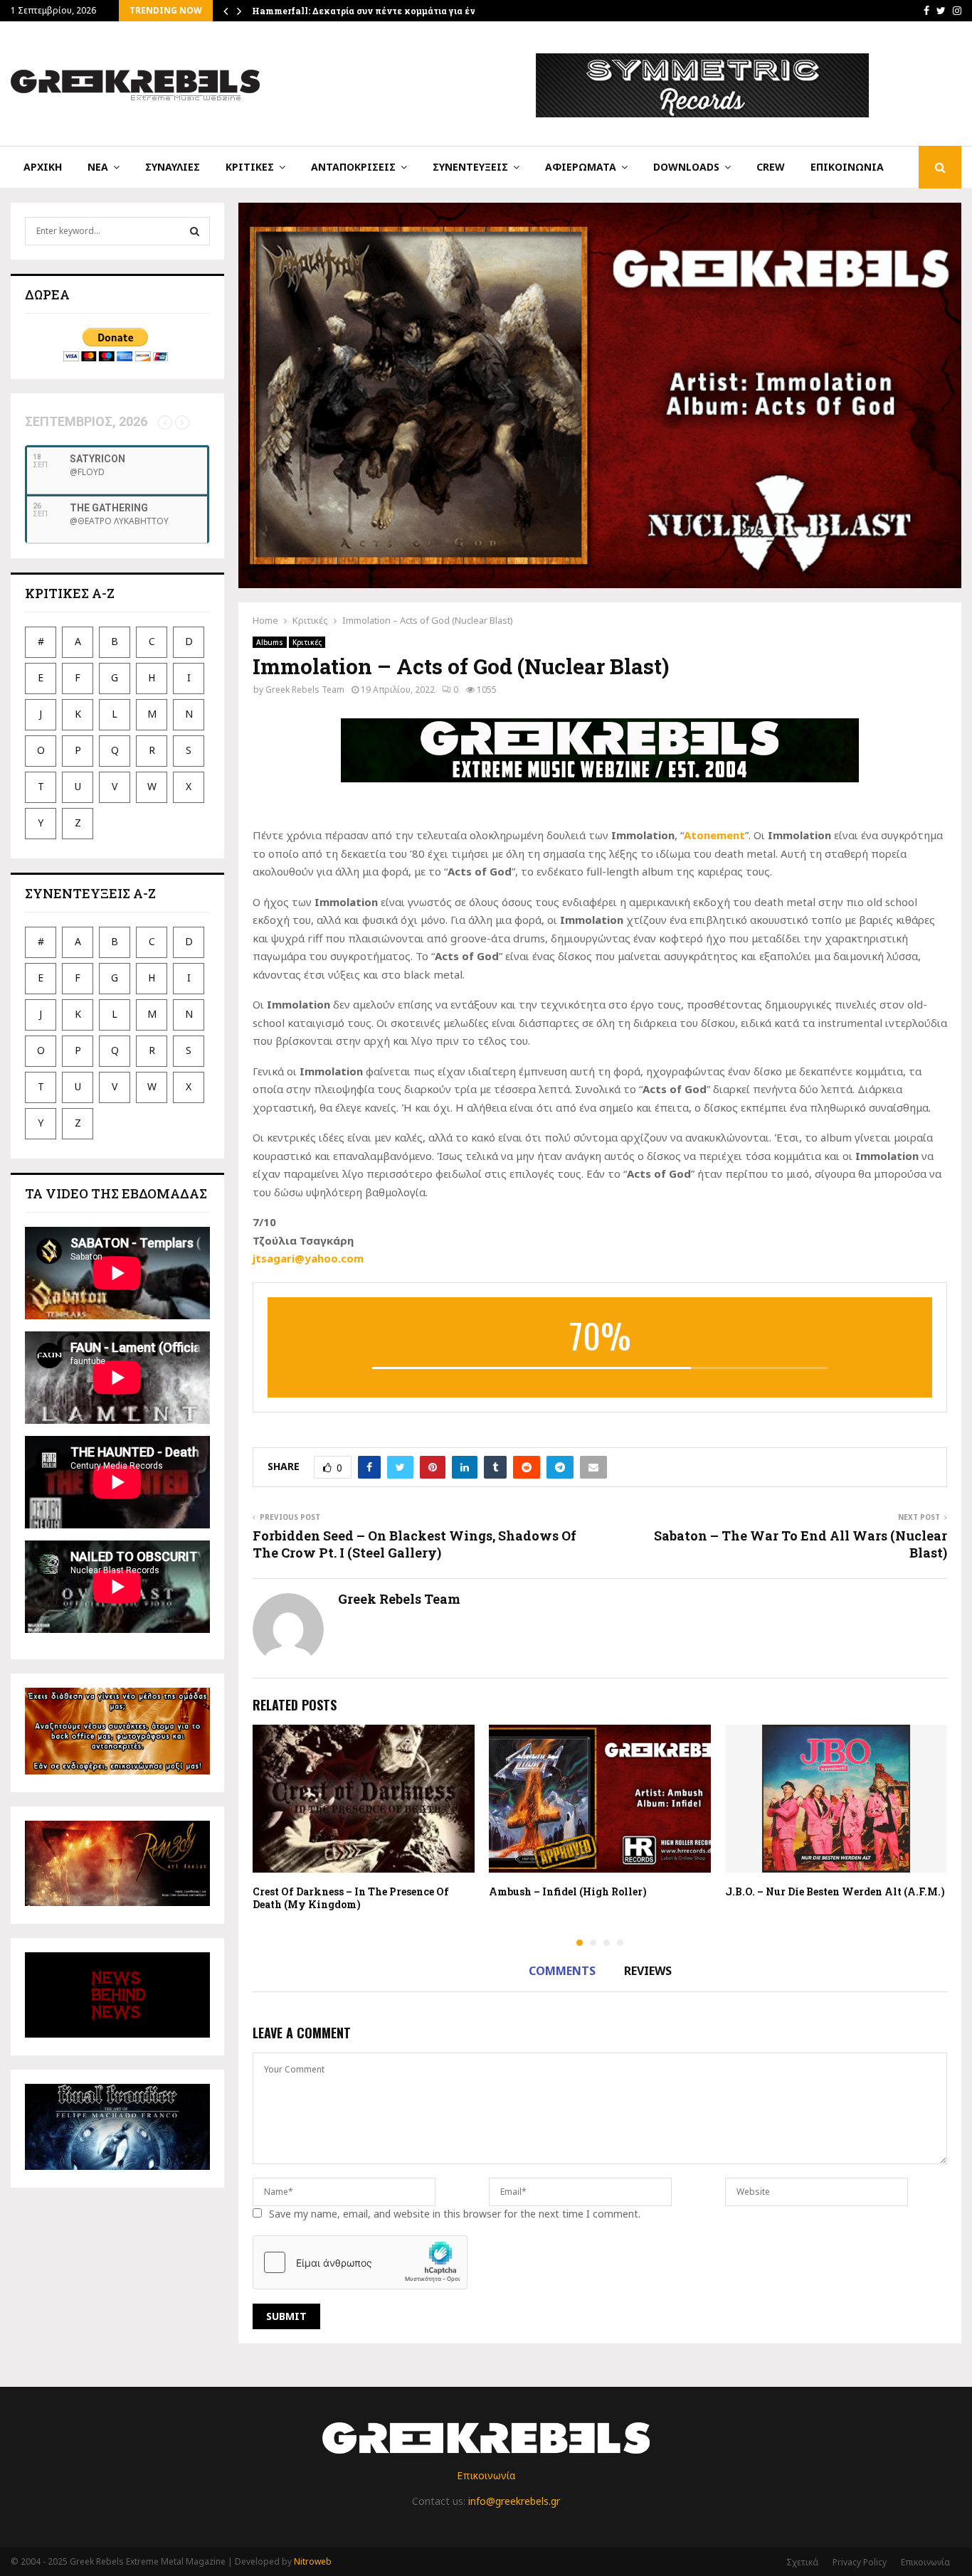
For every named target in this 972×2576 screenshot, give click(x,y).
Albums (270, 642)
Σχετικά (802, 2562)
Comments (562, 1971)
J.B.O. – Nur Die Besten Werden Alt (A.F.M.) (835, 1891)
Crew (771, 167)
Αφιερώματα (581, 167)
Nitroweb (313, 2561)
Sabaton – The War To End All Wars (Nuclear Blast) (801, 1544)
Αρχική (43, 167)
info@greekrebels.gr (514, 2501)
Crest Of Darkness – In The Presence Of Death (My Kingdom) (351, 1898)
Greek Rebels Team (305, 690)
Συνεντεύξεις (470, 167)
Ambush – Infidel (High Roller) (568, 1891)
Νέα (98, 167)
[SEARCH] (195, 231)
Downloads (686, 167)
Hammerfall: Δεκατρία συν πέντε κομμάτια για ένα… (370, 11)
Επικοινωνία (847, 167)
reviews (648, 1971)
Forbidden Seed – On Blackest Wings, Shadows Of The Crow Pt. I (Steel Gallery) (414, 1544)
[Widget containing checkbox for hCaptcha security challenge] (360, 2262)
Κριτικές (250, 167)
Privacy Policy (860, 2562)
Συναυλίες (173, 167)
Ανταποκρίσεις (353, 167)
